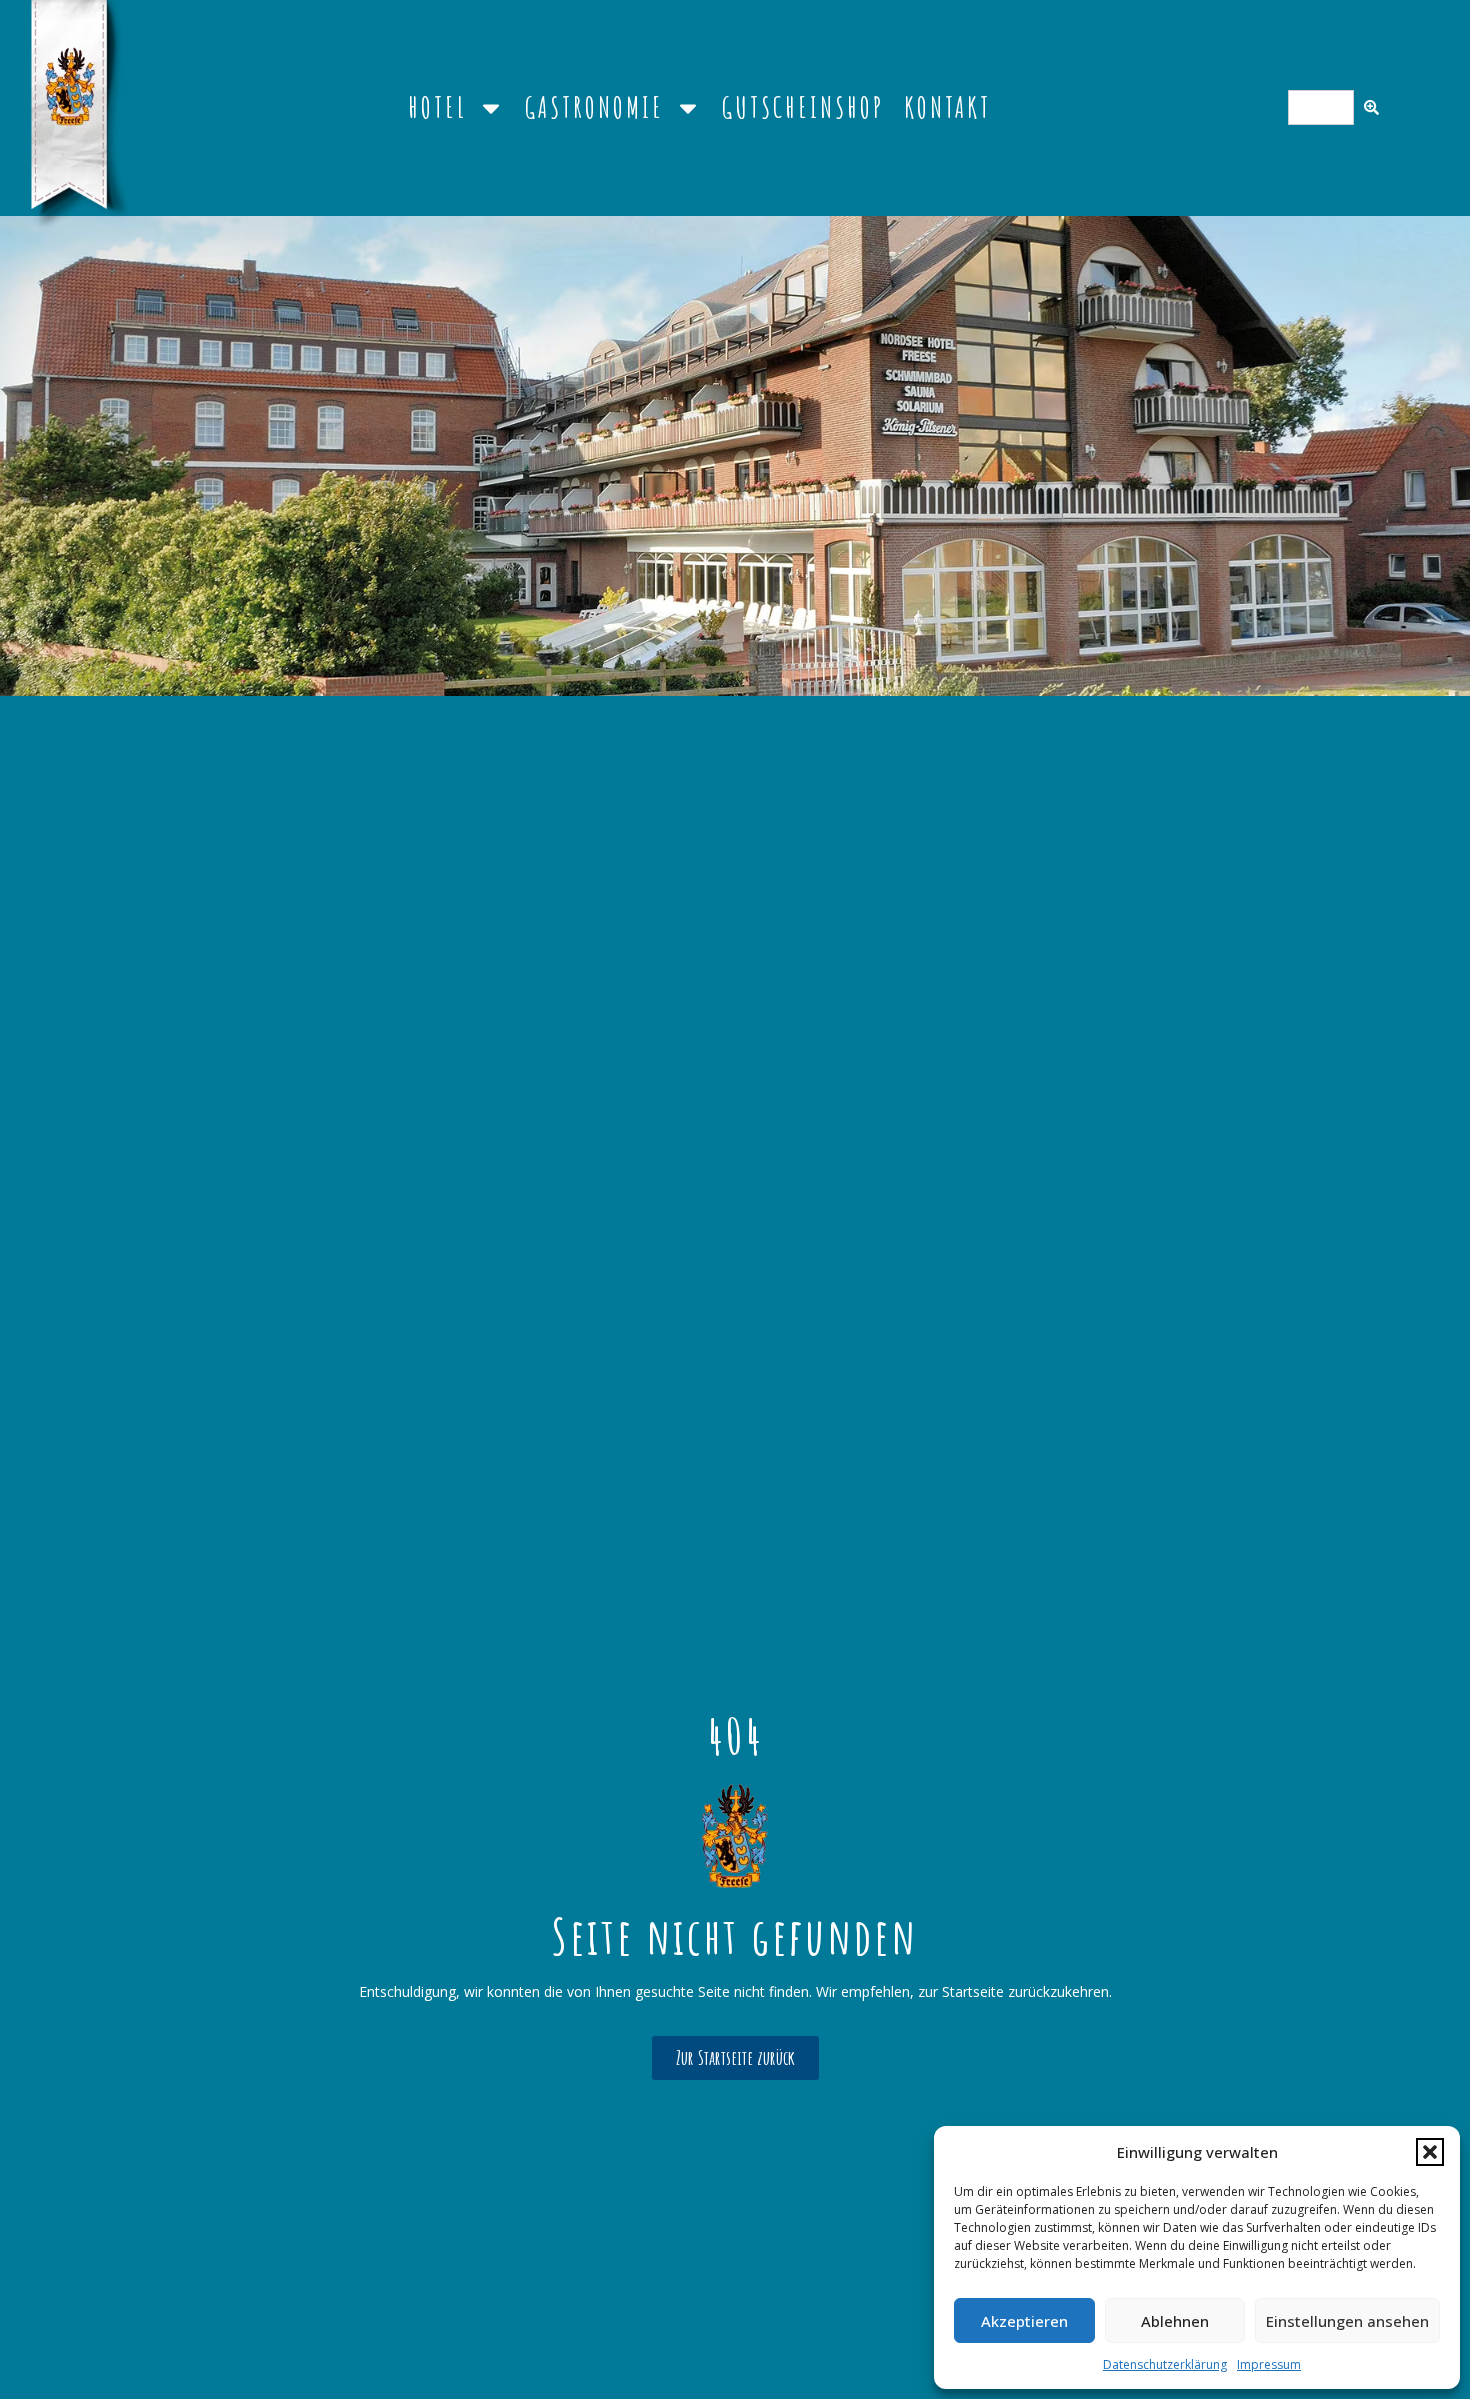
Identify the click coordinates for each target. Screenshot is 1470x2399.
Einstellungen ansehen (1347, 2321)
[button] (1430, 2152)
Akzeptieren (1024, 2321)
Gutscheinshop (803, 107)
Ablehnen (1175, 2321)
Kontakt (947, 107)
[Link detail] (735, 1836)
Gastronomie (594, 107)
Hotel (437, 107)
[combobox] (1321, 107)
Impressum (1269, 2364)
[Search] (1371, 107)
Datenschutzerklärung (1165, 2364)
